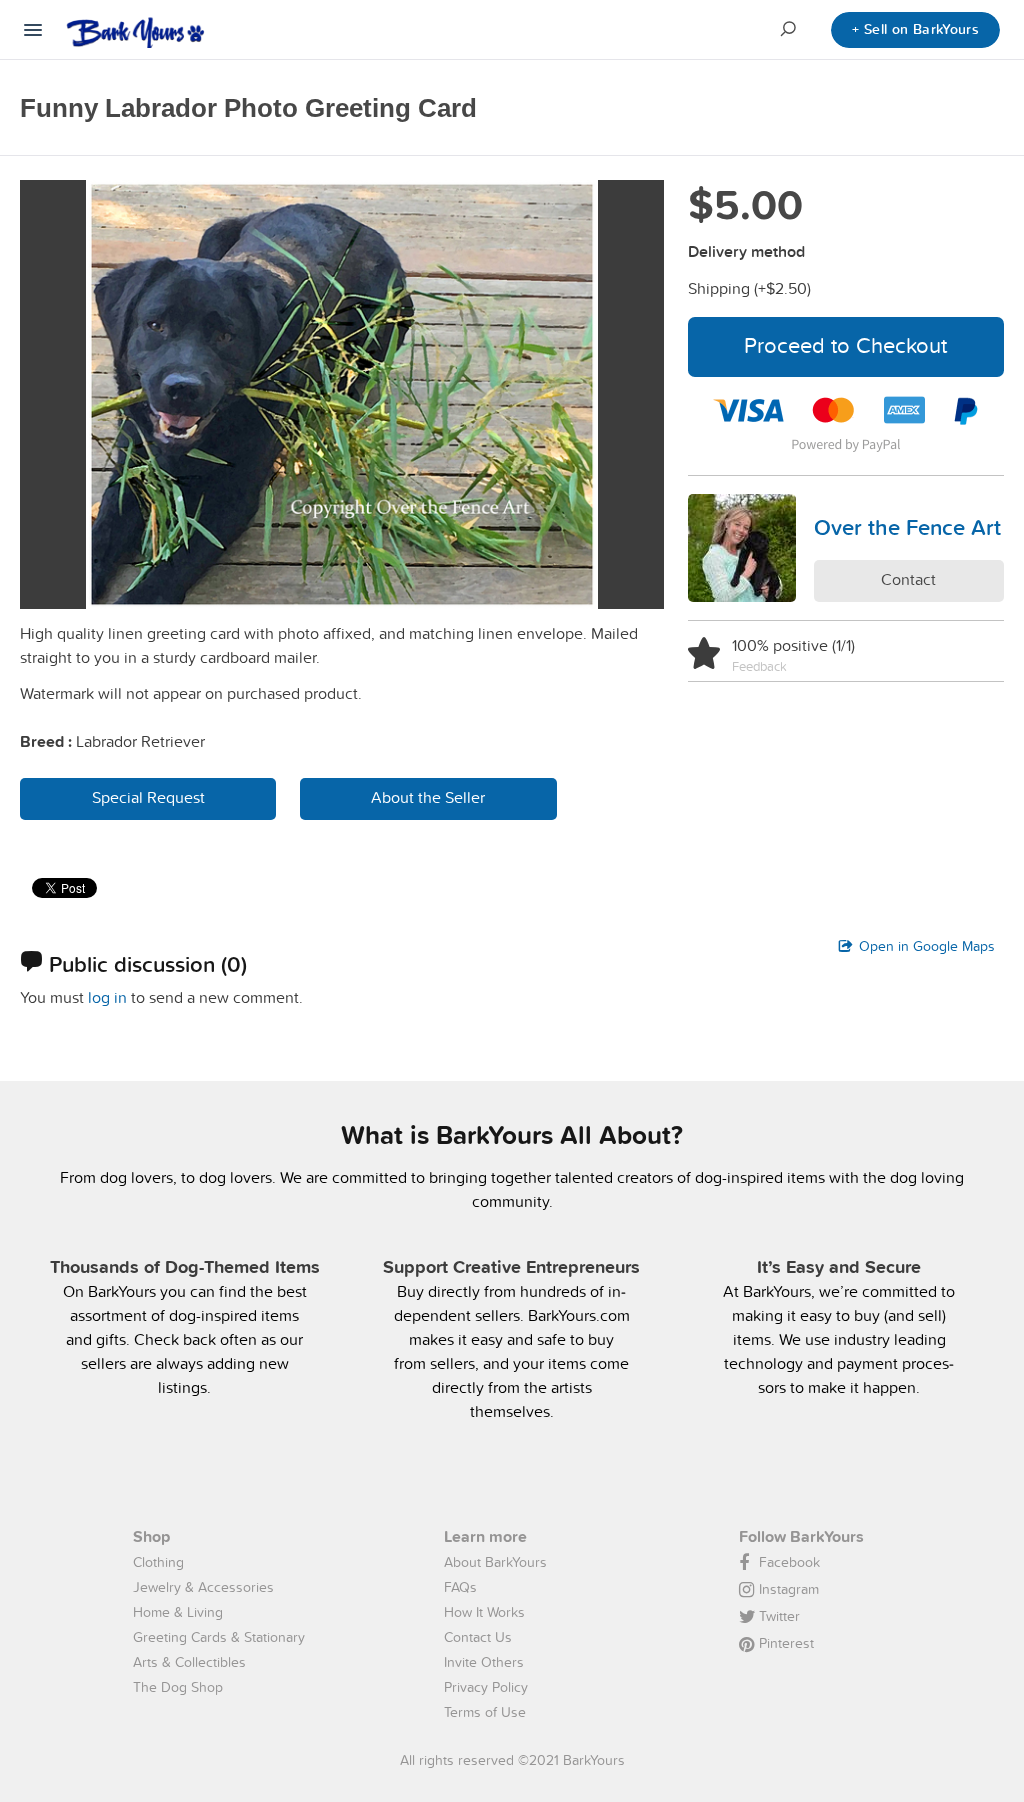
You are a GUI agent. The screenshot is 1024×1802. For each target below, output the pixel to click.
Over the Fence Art (907, 527)
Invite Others (484, 1662)
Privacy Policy (486, 1687)
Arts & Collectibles (189, 1662)
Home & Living (178, 1612)
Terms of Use (485, 1712)
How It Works (484, 1612)
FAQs (460, 1587)
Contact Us (478, 1637)
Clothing (158, 1562)
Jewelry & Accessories (203, 1587)
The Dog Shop (178, 1687)
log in (107, 997)
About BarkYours (495, 1562)
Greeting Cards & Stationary (219, 1637)
